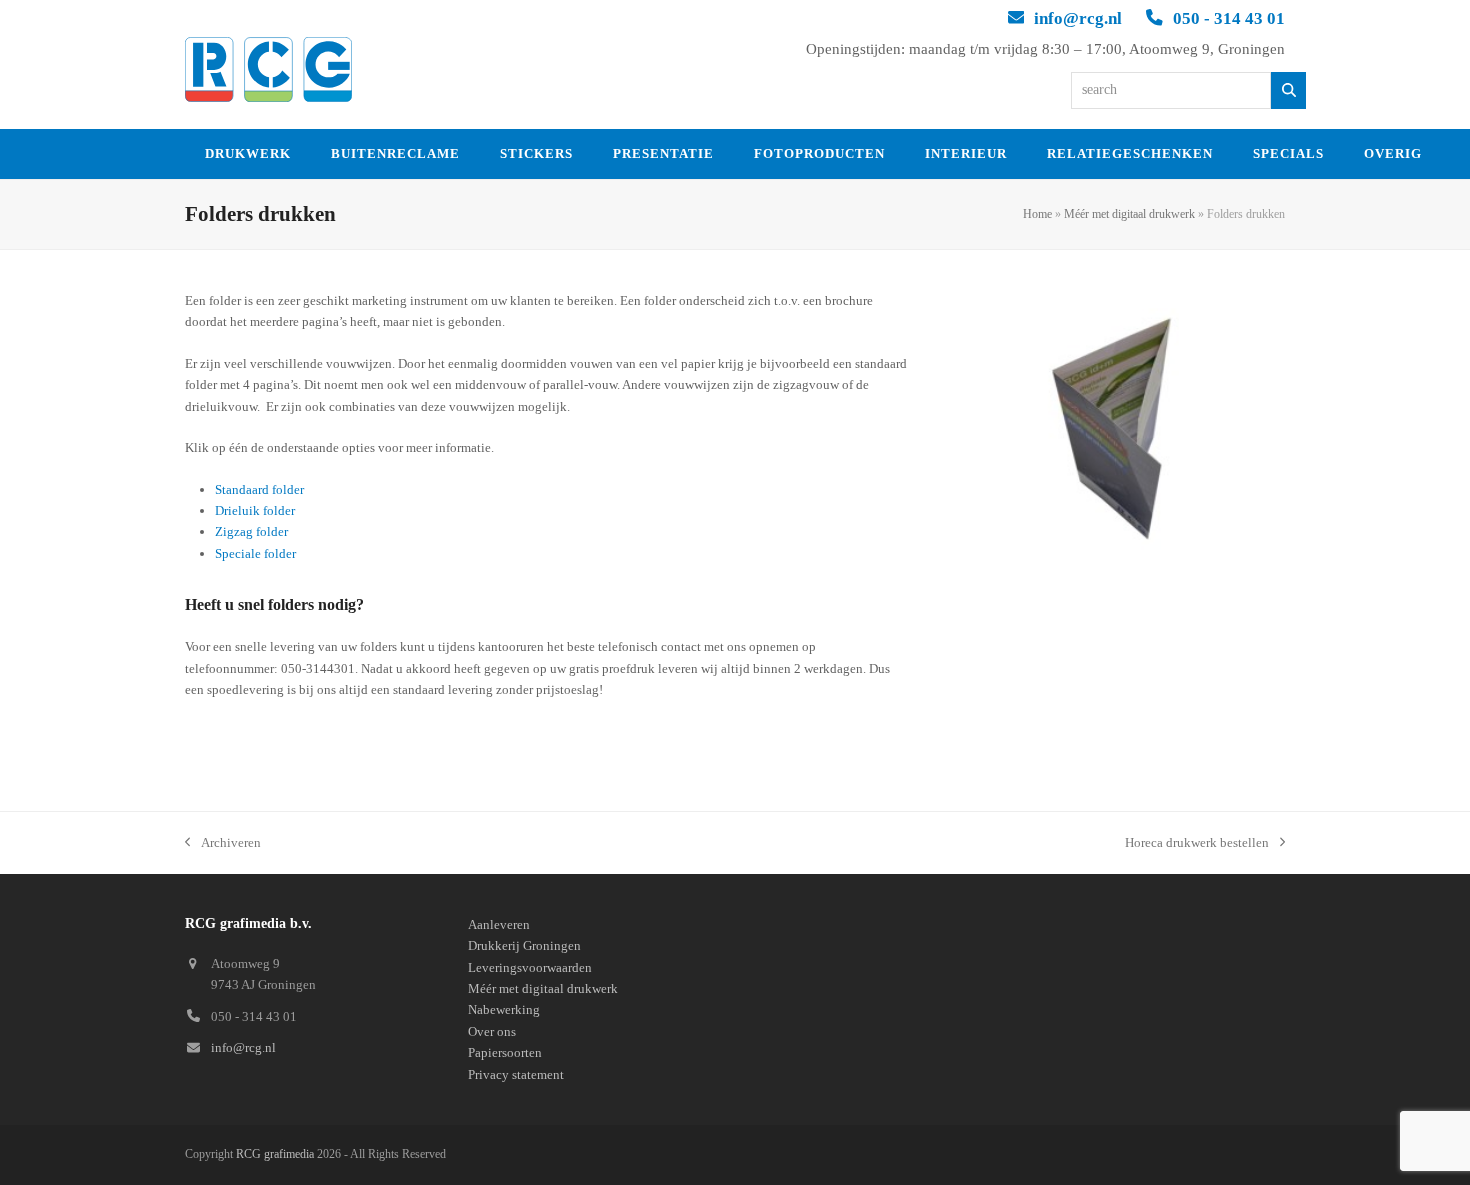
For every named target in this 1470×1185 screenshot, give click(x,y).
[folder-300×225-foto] (1111, 420)
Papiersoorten (505, 1052)
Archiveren (223, 844)
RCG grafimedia (275, 1154)
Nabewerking (504, 1009)
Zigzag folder (251, 531)
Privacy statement (516, 1074)
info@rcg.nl (1078, 18)
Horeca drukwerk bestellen (1197, 844)
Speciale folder (255, 553)
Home (1037, 214)
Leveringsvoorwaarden (530, 967)
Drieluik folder (255, 510)
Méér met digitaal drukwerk (1129, 214)
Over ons (492, 1031)
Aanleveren (499, 924)
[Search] (1288, 90)
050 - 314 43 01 (1229, 18)
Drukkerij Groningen (524, 945)
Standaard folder (259, 489)
